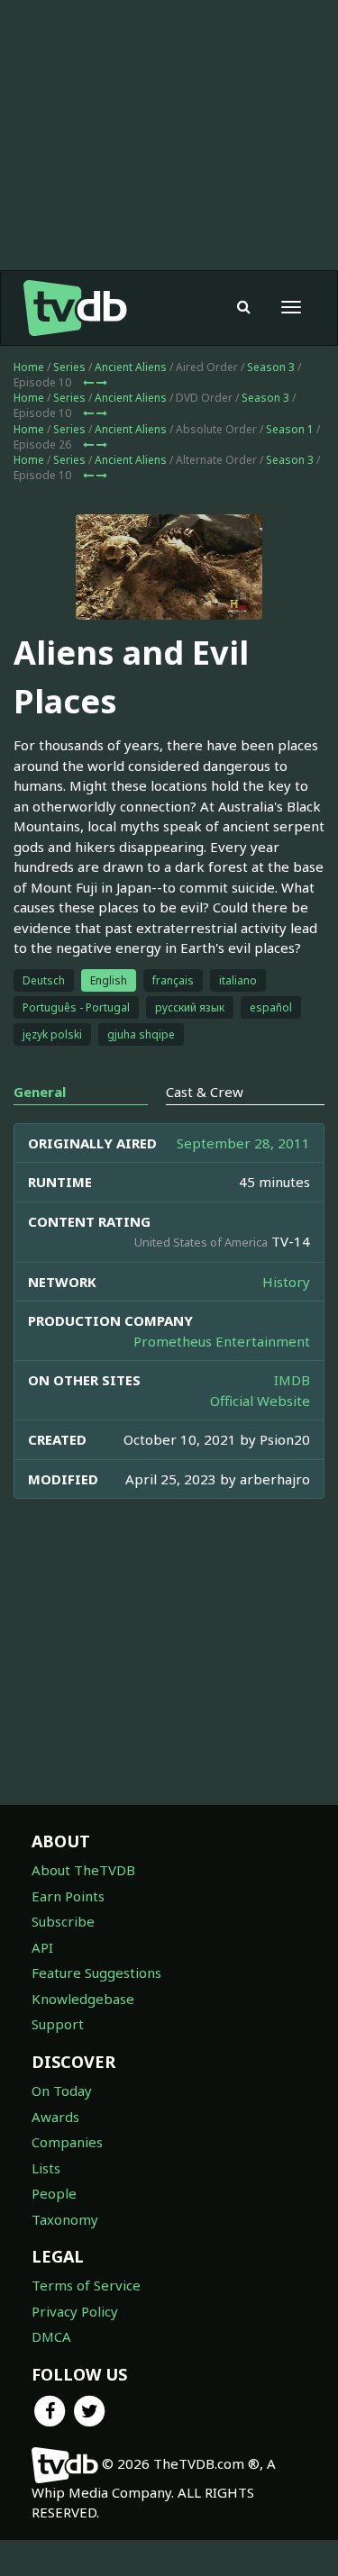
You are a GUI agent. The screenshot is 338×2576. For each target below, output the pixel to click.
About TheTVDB (83, 1870)
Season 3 (271, 367)
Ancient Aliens (131, 367)
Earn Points (68, 1896)
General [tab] (40, 1092)
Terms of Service (86, 2285)
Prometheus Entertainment (222, 1341)
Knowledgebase (83, 1999)
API (42, 1947)
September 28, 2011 (243, 1143)
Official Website (260, 1401)
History (286, 1282)
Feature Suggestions (96, 1973)
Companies (67, 2142)
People (54, 2193)
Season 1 (290, 429)
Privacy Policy (75, 2311)
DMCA (51, 2336)
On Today (62, 2091)
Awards (55, 2117)
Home (29, 367)
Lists (46, 2168)
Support (58, 2024)
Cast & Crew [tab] (205, 1092)
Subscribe (63, 1921)
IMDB (292, 1380)
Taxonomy (65, 2219)
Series (69, 367)
